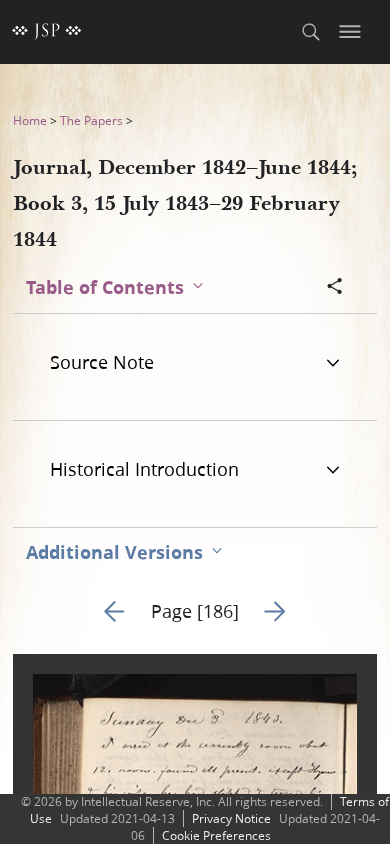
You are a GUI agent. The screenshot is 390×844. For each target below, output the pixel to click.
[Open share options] (335, 288)
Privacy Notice (231, 818)
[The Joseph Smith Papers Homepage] (47, 32)
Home (30, 120)
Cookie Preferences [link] (216, 835)
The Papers (91, 120)
